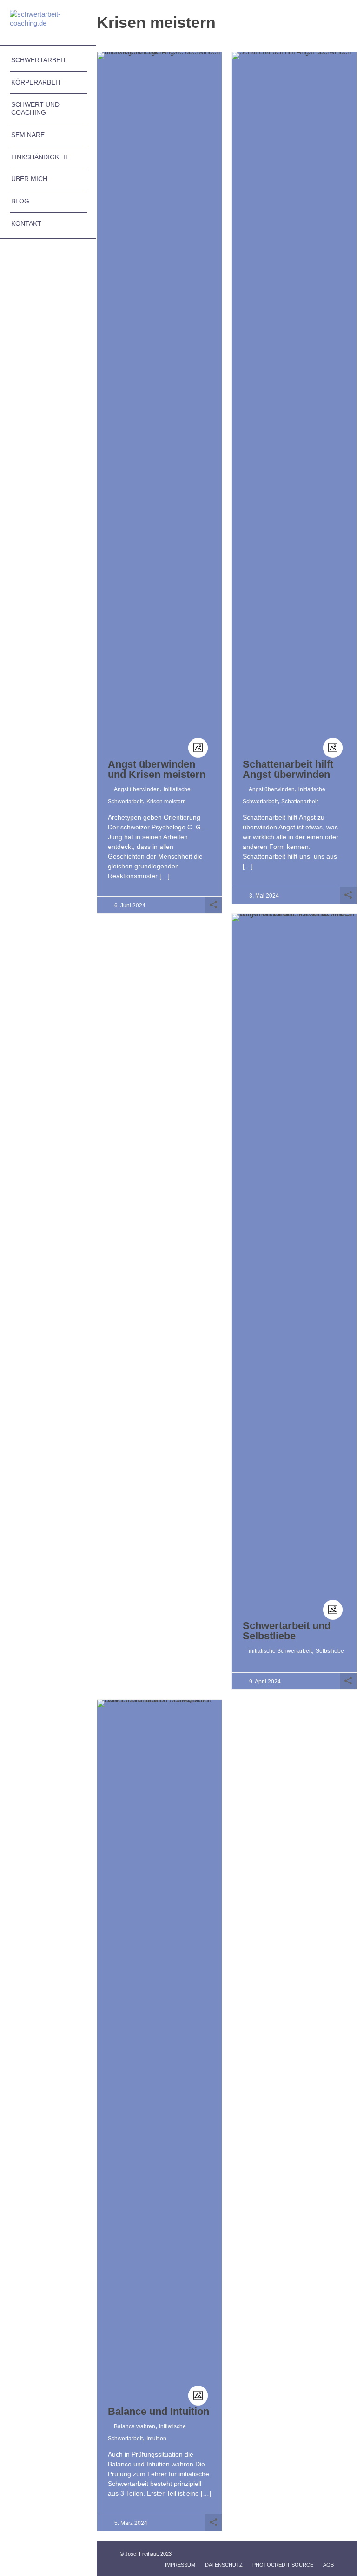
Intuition (156, 2439)
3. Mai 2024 (264, 896)
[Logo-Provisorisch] (48, 23)
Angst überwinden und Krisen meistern (157, 769)
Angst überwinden (137, 789)
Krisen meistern (166, 802)
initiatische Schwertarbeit (280, 1651)
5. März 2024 (131, 2523)
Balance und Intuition (159, 2411)
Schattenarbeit (300, 802)
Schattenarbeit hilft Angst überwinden (288, 769)
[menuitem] (48, 60)
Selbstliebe (330, 1651)
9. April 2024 (265, 1682)
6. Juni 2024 (130, 906)
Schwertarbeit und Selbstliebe (287, 1631)
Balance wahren (135, 2426)
